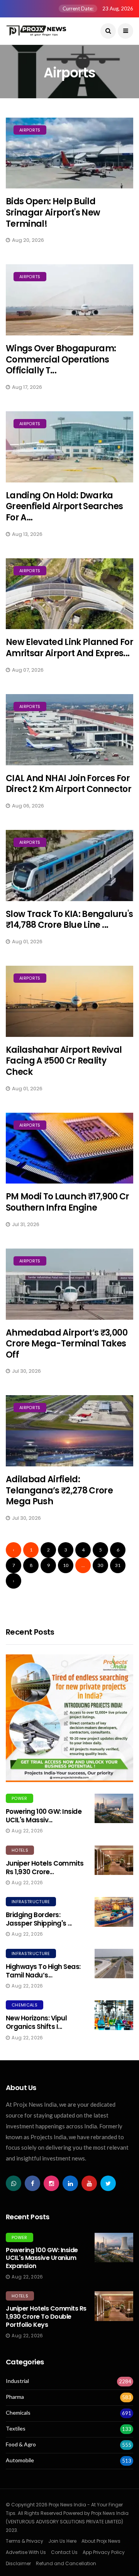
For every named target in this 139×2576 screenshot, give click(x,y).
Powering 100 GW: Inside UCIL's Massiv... (44, 1816)
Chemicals (25, 2005)
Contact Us (64, 2552)
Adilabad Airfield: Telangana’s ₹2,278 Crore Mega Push (59, 1490)
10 (66, 1565)
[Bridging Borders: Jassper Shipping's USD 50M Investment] (114, 1912)
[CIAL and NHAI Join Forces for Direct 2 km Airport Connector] (69, 730)
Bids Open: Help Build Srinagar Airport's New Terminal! (53, 212)
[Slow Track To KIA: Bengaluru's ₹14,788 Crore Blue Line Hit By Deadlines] (69, 866)
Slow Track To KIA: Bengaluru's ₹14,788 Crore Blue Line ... (69, 920)
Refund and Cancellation (66, 2563)
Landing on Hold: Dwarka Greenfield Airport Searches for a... (64, 506)
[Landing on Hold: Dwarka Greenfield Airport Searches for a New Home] (69, 447)
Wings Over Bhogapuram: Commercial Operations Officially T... (61, 359)
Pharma (15, 2397)
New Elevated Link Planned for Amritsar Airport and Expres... (69, 648)
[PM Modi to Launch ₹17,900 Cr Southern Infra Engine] (69, 1148)
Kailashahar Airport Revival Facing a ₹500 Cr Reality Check (64, 1061)
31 (118, 1565)
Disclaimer (18, 2563)
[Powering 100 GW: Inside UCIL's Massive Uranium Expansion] (114, 1808)
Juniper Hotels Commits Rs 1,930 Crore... (45, 1868)
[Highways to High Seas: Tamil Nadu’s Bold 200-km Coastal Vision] (114, 1964)
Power (19, 1798)
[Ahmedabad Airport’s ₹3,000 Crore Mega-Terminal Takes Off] (69, 1284)
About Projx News (101, 2541)
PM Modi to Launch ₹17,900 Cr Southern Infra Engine (68, 1202)
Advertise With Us (26, 2552)
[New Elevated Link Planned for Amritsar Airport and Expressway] (69, 594)
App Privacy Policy (104, 2552)
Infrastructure (31, 1902)
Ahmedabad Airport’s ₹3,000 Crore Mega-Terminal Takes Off (67, 1344)
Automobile (20, 2460)
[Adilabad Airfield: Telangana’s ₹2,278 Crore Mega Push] (69, 1431)
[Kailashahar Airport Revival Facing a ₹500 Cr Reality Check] (69, 1001)
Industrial (17, 2381)
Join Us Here (62, 2541)
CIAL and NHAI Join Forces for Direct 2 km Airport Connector (69, 784)
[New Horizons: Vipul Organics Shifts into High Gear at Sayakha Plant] (114, 2015)
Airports (30, 130)
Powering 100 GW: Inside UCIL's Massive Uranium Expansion (42, 2258)
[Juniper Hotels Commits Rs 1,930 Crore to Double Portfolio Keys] (114, 1860)
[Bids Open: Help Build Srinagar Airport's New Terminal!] (69, 153)
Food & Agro (21, 2444)
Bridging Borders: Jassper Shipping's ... (39, 1919)
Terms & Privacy (25, 2541)
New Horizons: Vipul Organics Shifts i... (36, 2022)
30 (100, 1565)
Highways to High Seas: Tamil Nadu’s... (43, 1971)
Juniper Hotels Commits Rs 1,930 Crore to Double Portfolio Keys (46, 2317)
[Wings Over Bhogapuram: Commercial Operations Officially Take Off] (69, 300)
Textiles (16, 2429)
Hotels (20, 1850)
